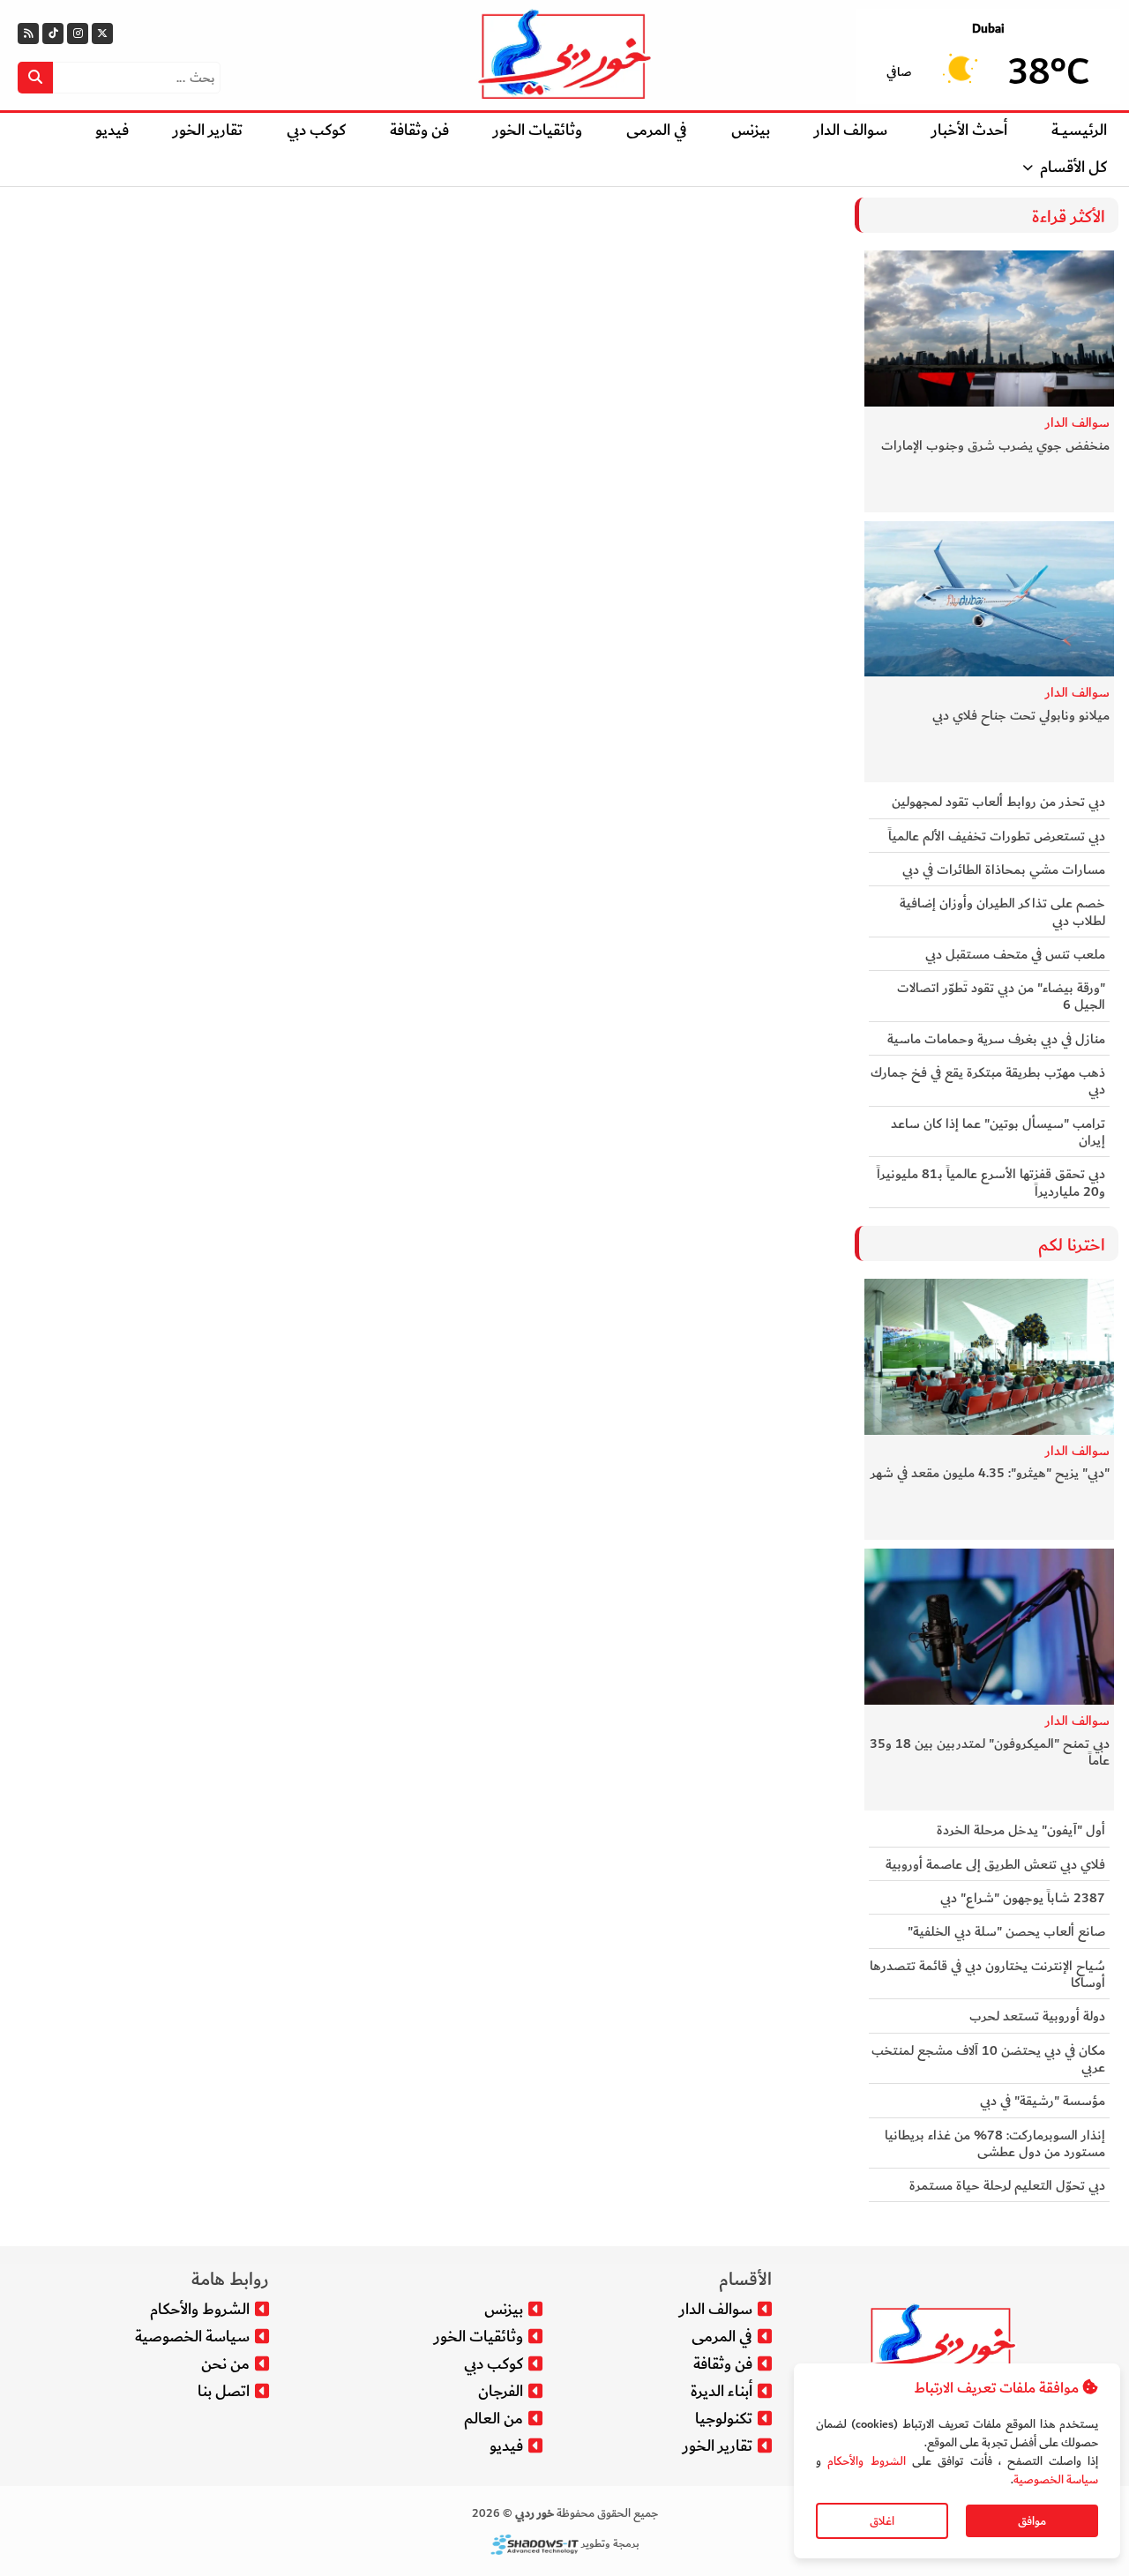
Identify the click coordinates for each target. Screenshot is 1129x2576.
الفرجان (501, 2391)
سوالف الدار (851, 130)
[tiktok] (53, 34)
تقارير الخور (208, 130)
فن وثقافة (419, 130)
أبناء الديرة (722, 2391)
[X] (102, 34)
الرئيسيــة (1079, 130)
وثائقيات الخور (538, 130)
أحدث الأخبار (969, 130)
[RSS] (28, 34)
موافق (1032, 2521)
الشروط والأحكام (866, 2461)
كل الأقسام (1073, 167)
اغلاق (882, 2521)
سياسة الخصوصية (1056, 2479)
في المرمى (657, 130)
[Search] (35, 78)
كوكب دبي (316, 130)
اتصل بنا (224, 2391)
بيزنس (751, 130)
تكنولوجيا (724, 2419)
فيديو (112, 130)
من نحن (225, 2364)
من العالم (493, 2419)
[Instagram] (78, 34)
